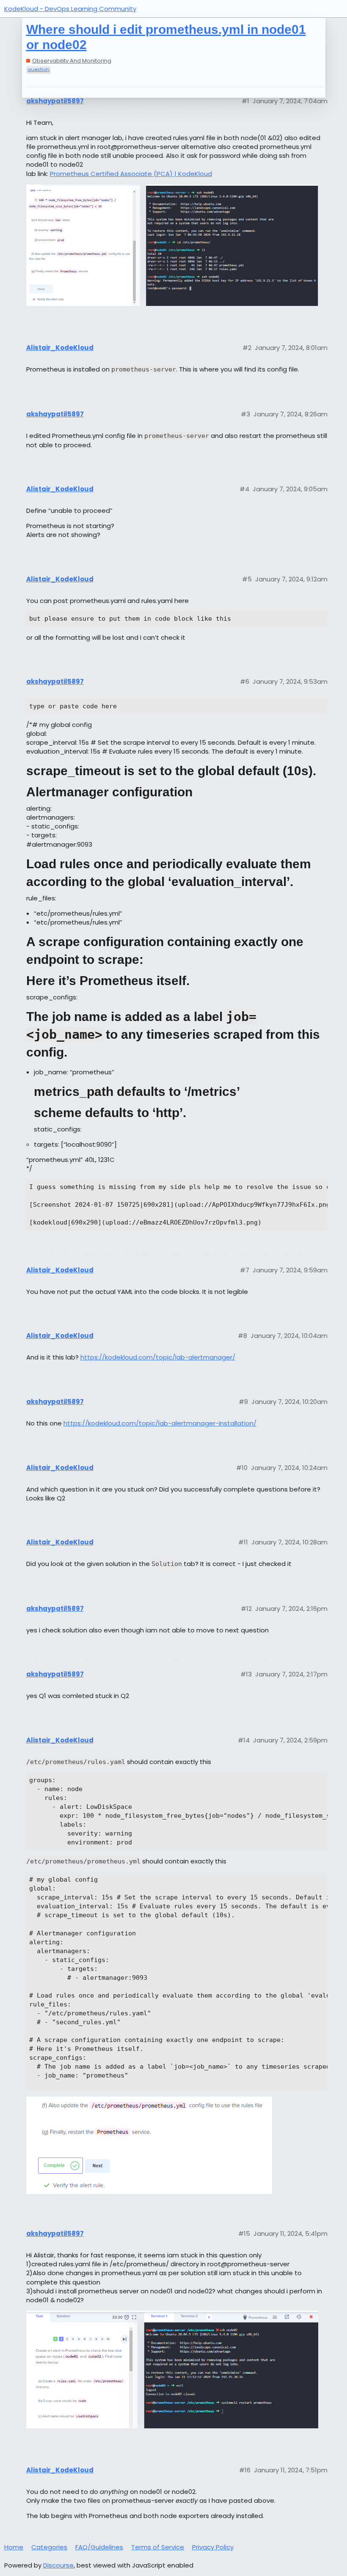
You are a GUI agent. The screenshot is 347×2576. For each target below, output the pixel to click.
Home (14, 2547)
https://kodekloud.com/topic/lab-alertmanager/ (158, 1357)
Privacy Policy (213, 2547)
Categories (49, 2547)
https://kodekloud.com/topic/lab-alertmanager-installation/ (160, 1423)
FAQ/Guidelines (99, 2547)
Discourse (58, 2565)
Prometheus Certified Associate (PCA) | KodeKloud (131, 174)
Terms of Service (158, 2547)
